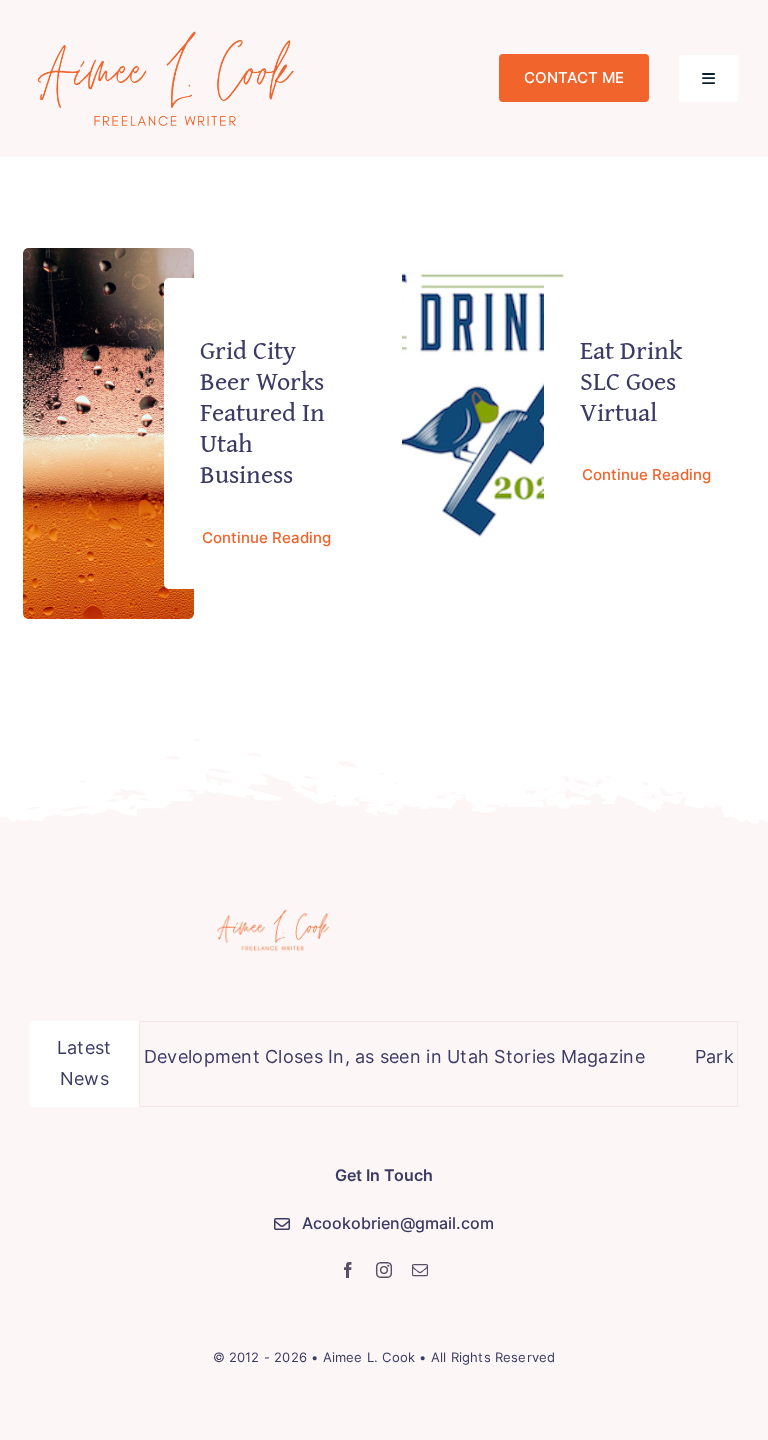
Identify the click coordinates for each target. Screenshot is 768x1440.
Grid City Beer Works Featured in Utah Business (262, 412)
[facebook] (348, 1270)
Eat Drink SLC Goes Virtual (631, 380)
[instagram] (384, 1270)
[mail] (420, 1270)
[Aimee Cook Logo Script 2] (166, 33)
